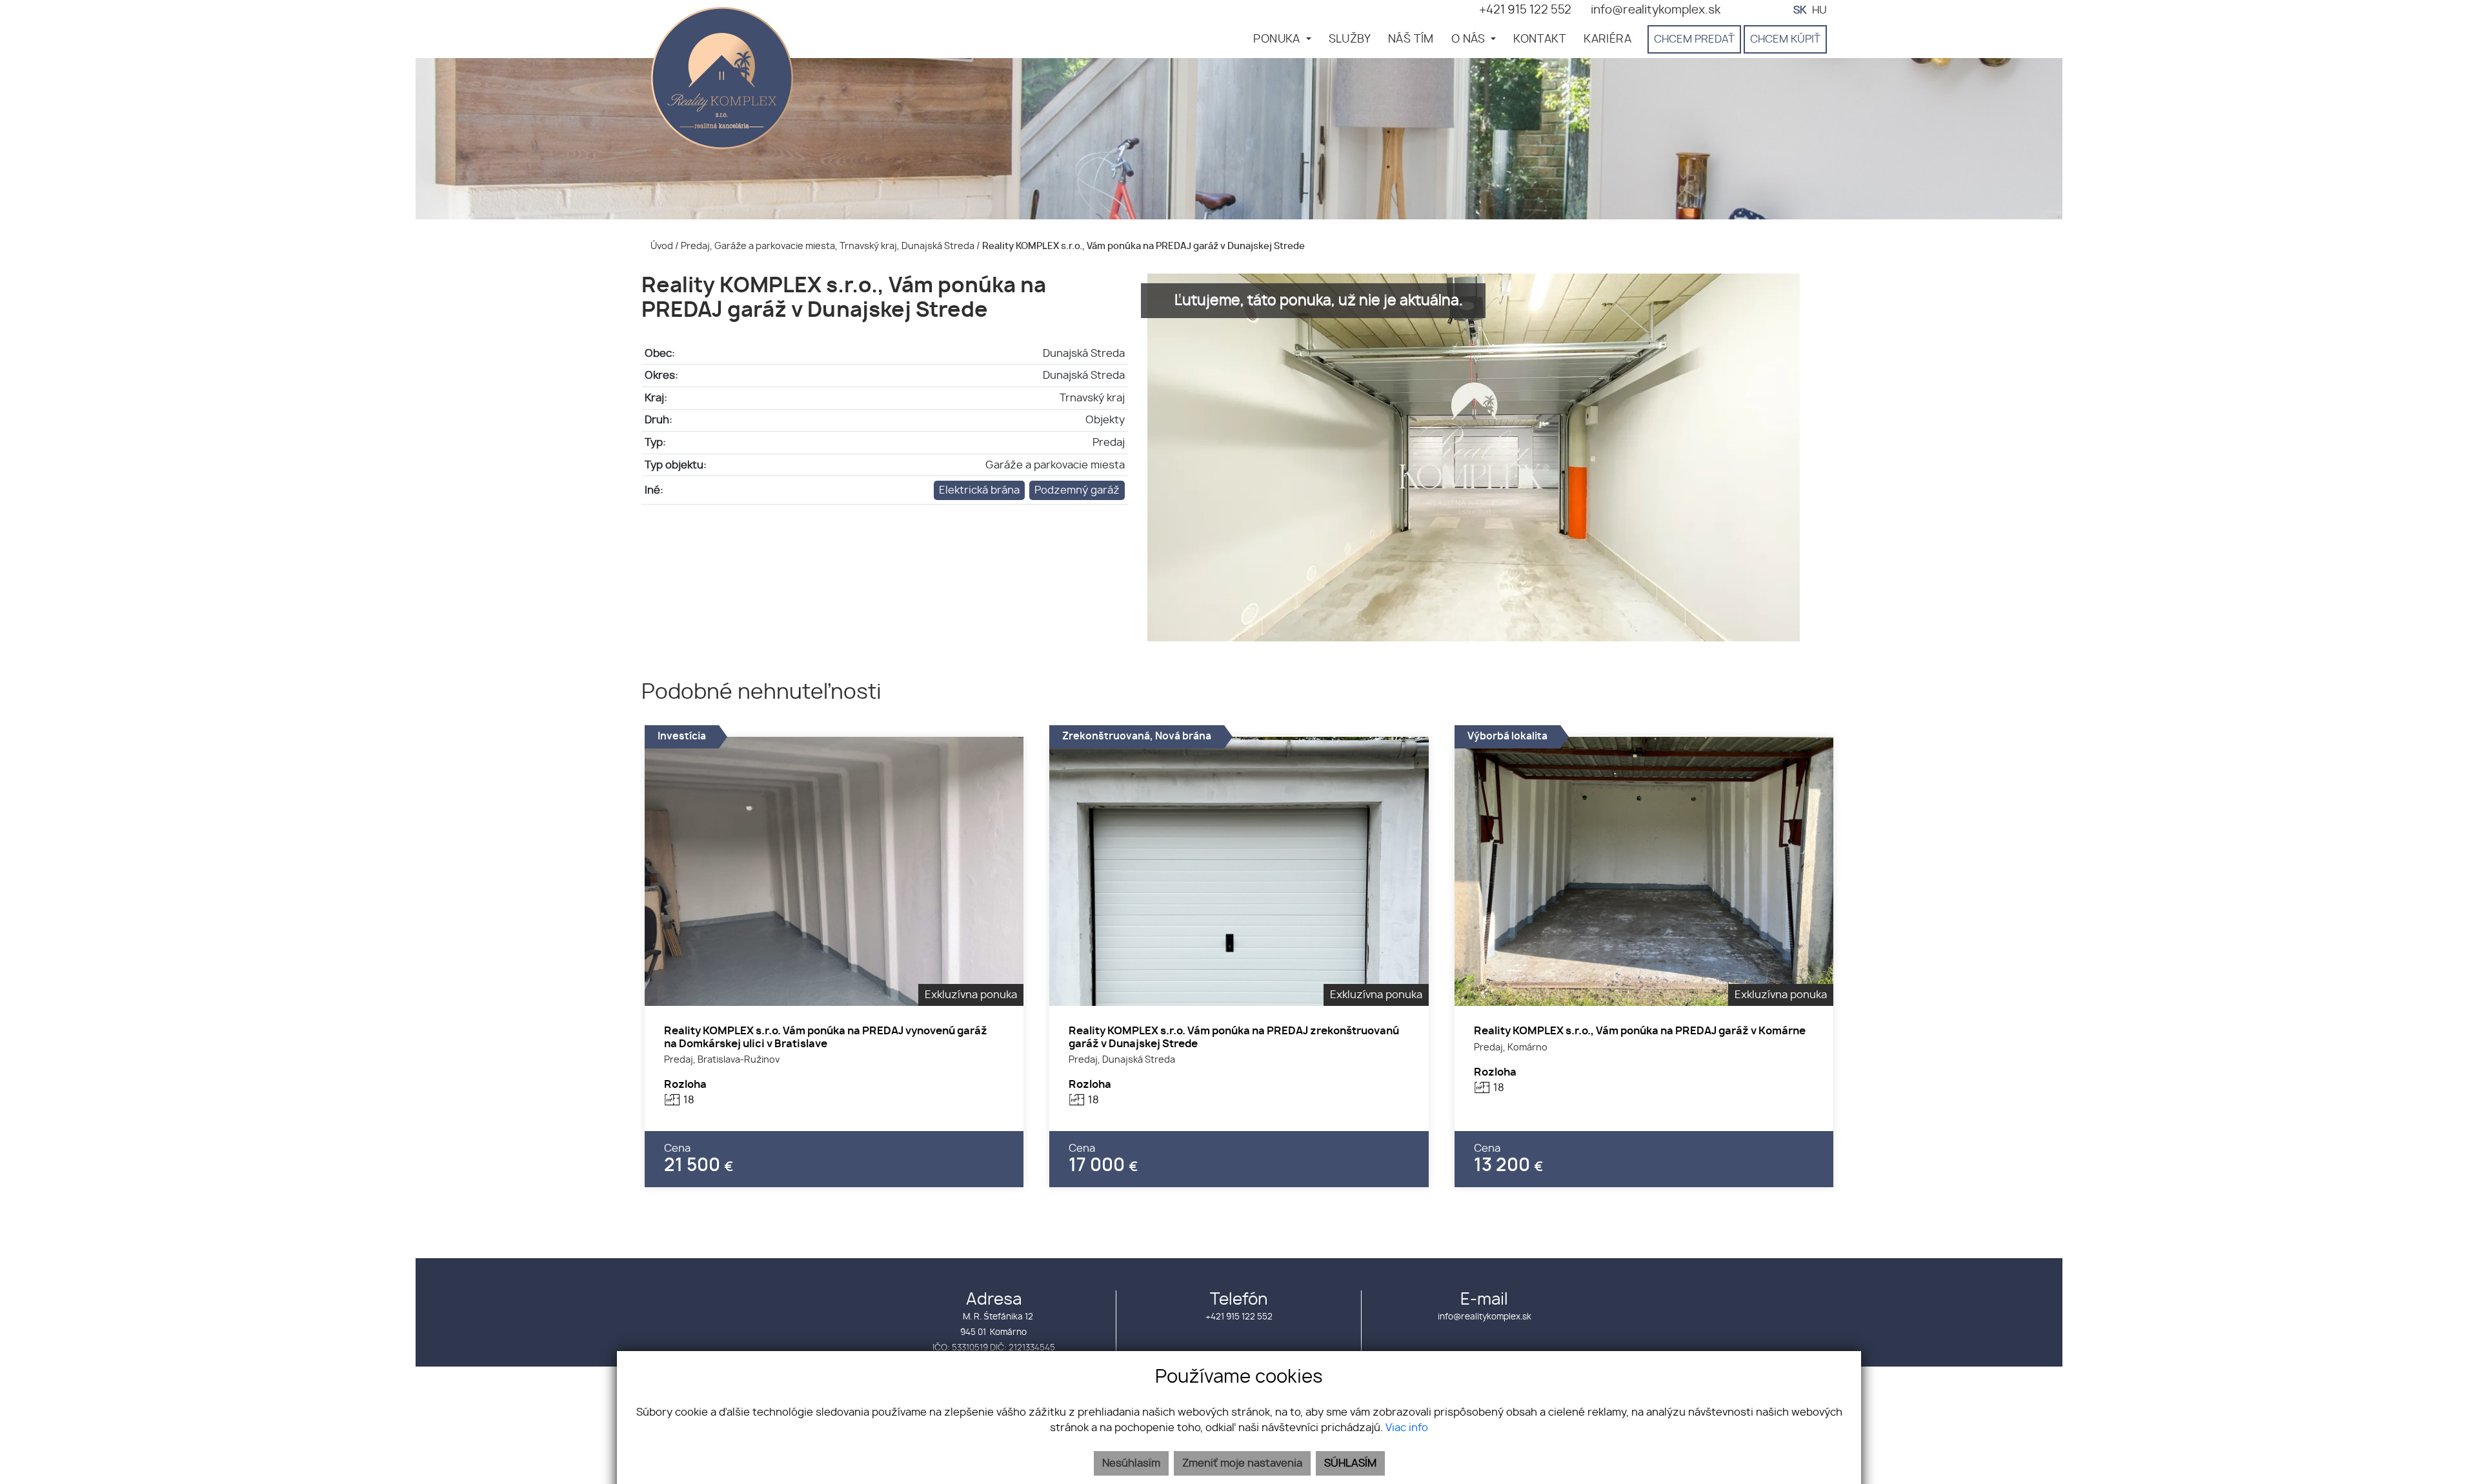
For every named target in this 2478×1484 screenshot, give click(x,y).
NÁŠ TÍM (1411, 39)
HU (1819, 10)
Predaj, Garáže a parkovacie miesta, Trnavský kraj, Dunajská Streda (829, 246)
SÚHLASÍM (1350, 1463)
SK (1800, 10)
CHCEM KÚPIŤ (1785, 39)
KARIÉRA (1607, 39)
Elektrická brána (979, 490)
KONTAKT (1540, 39)
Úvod (661, 246)
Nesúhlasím (1131, 1463)
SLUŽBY (1350, 39)
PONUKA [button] (1278, 39)
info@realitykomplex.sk (1485, 1317)
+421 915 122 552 (1239, 1317)
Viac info (1407, 1428)
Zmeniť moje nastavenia (1242, 1463)
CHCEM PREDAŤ (1694, 39)
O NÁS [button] (1470, 39)
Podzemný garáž (1077, 490)
